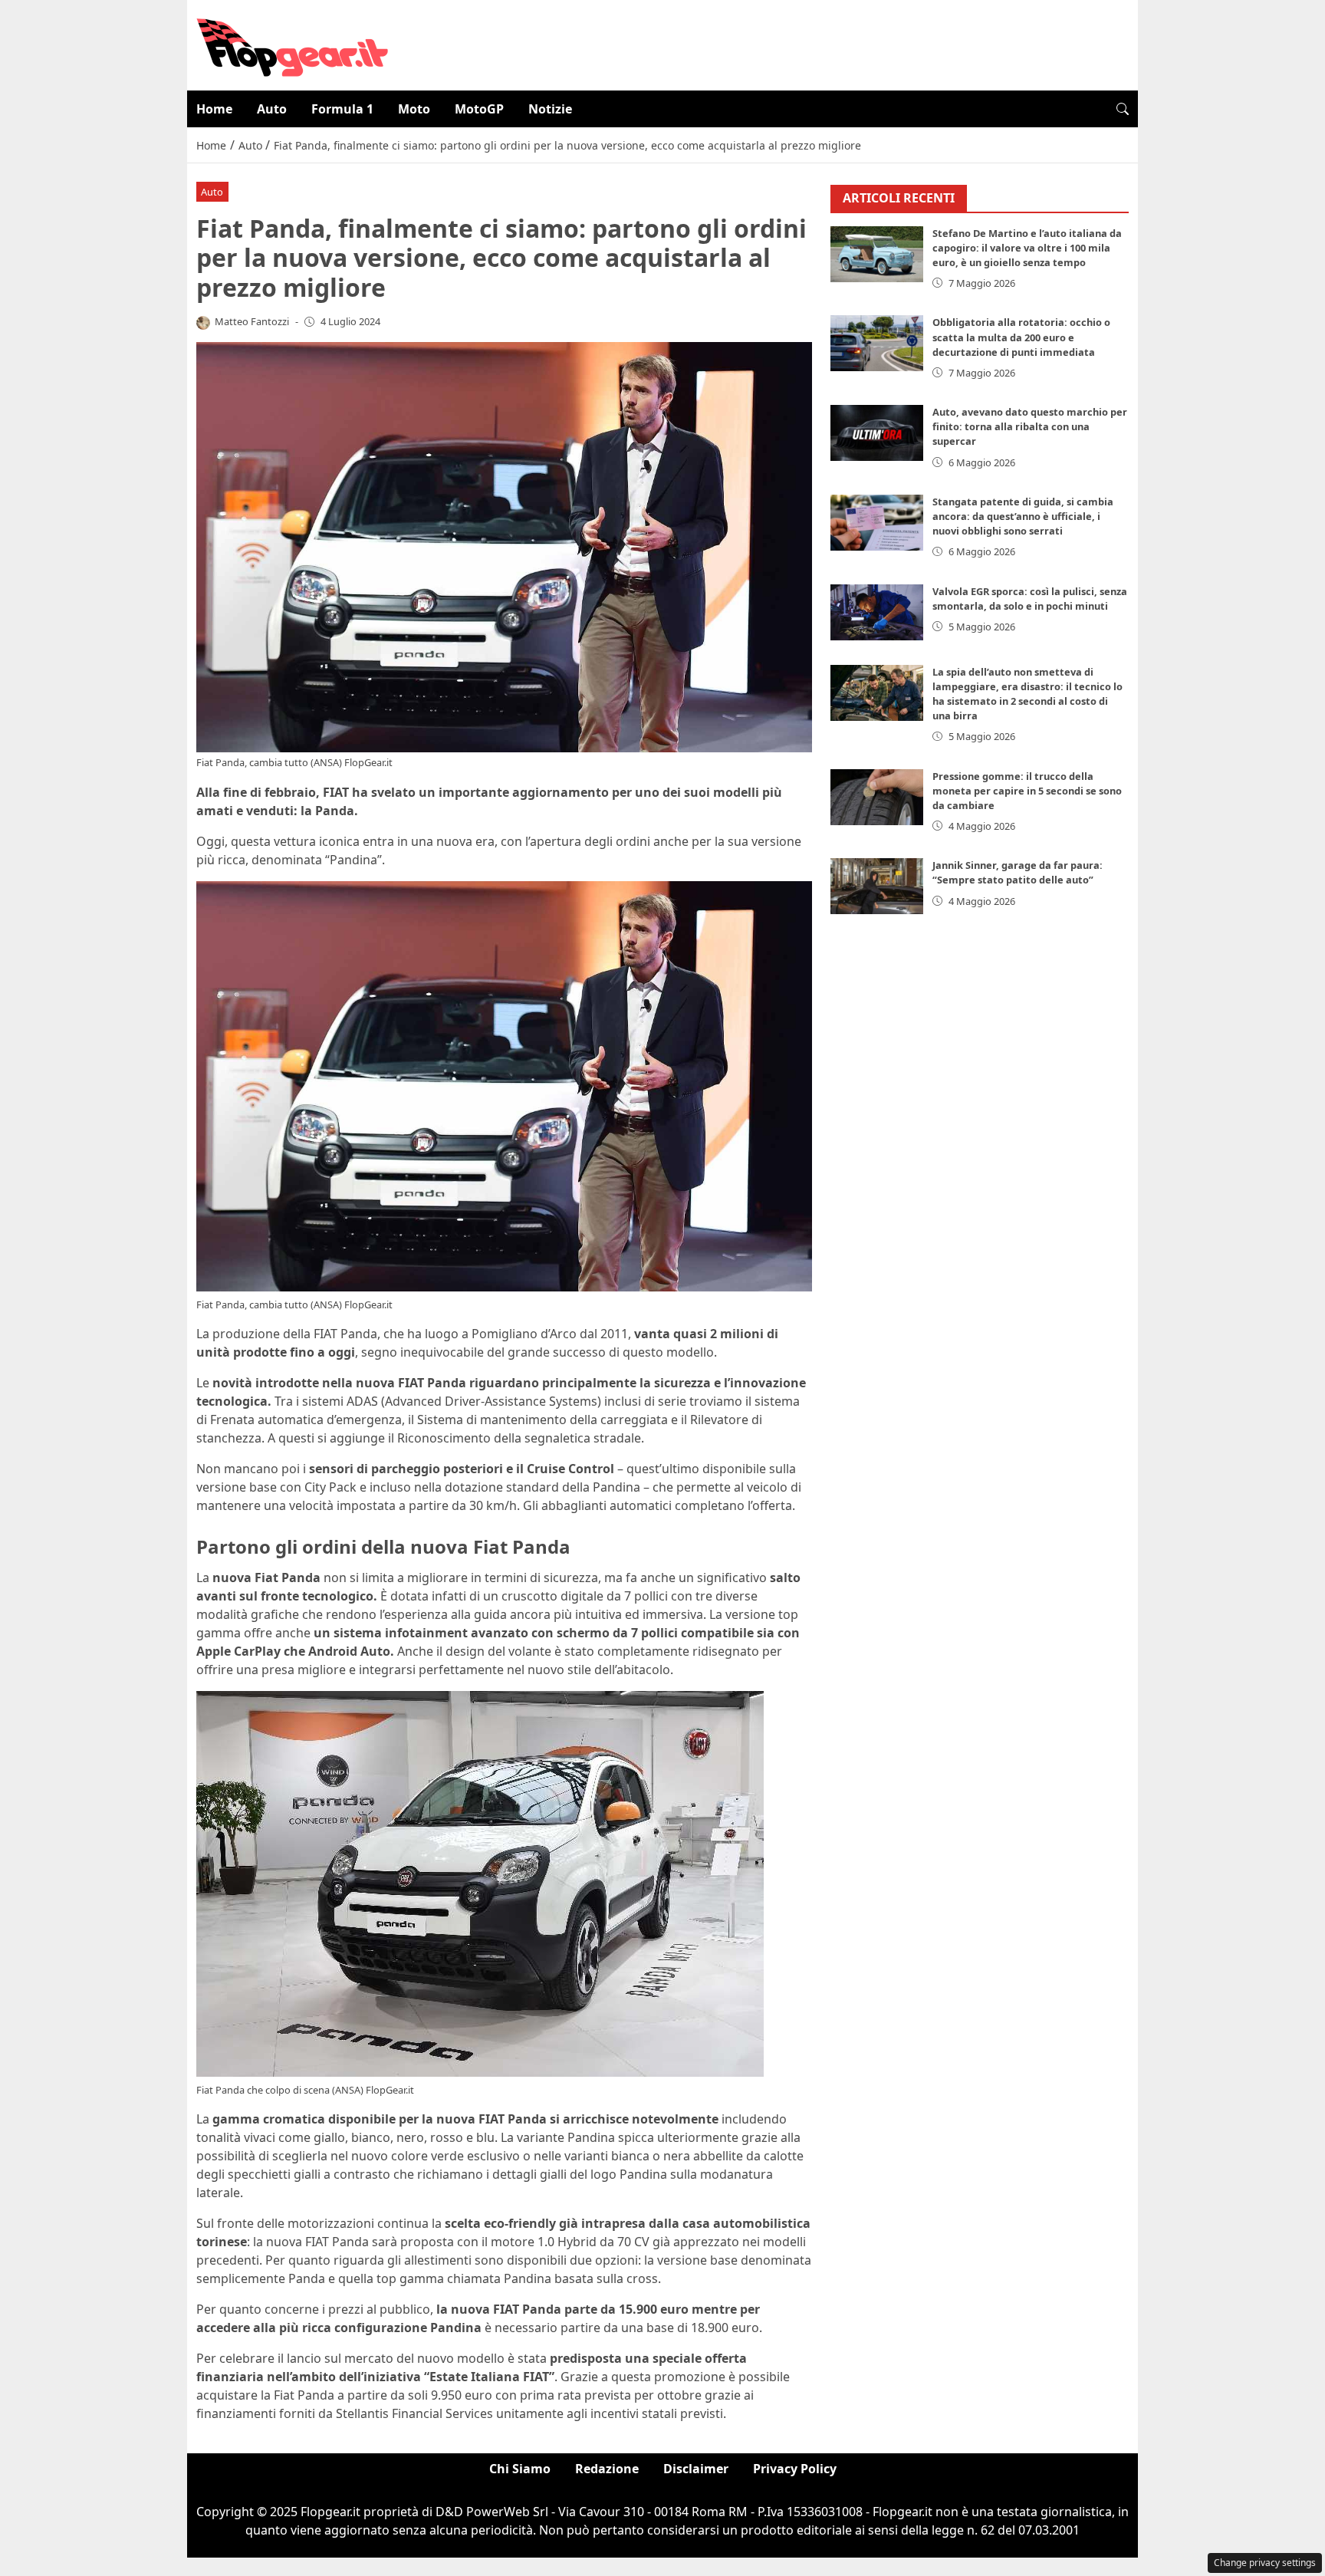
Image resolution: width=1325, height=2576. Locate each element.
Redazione (607, 2469)
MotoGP (479, 109)
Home (214, 109)
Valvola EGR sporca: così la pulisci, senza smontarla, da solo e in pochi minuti (1030, 599)
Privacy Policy (795, 2469)
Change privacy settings (1265, 2563)
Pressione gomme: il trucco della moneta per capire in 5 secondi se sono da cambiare (1027, 791)
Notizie (550, 109)
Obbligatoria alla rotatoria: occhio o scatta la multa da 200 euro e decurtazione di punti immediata (1021, 337)
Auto (272, 109)
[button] (1123, 109)
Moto (414, 109)
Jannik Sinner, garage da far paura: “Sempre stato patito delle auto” (1018, 872)
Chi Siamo (520, 2469)
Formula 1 (342, 109)
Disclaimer (696, 2469)
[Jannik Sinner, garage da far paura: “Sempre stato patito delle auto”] (877, 886)
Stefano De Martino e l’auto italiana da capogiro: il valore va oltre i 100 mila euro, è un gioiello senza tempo (1027, 248)
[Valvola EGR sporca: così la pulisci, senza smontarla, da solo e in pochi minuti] (877, 612)
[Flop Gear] (292, 44)
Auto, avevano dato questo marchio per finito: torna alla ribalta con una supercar (1030, 426)
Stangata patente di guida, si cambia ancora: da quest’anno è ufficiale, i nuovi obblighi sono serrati (1023, 516)
